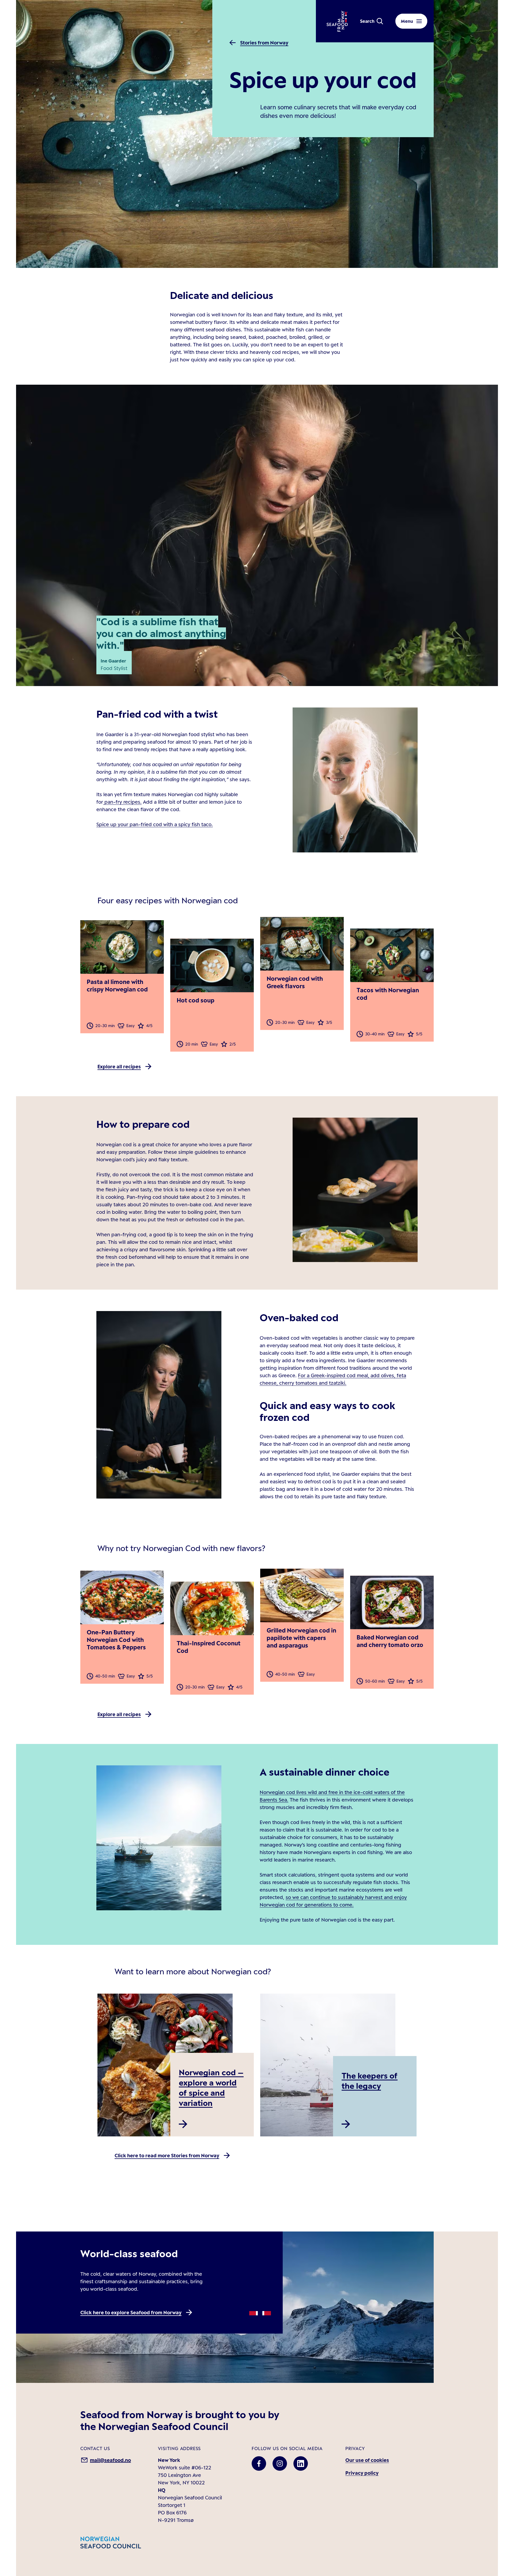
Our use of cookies (367, 2460)
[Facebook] (259, 2463)
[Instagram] (280, 2463)
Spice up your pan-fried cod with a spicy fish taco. (155, 824)
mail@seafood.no (110, 2460)
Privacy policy (362, 2473)
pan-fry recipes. (122, 802)
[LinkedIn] (301, 2463)
